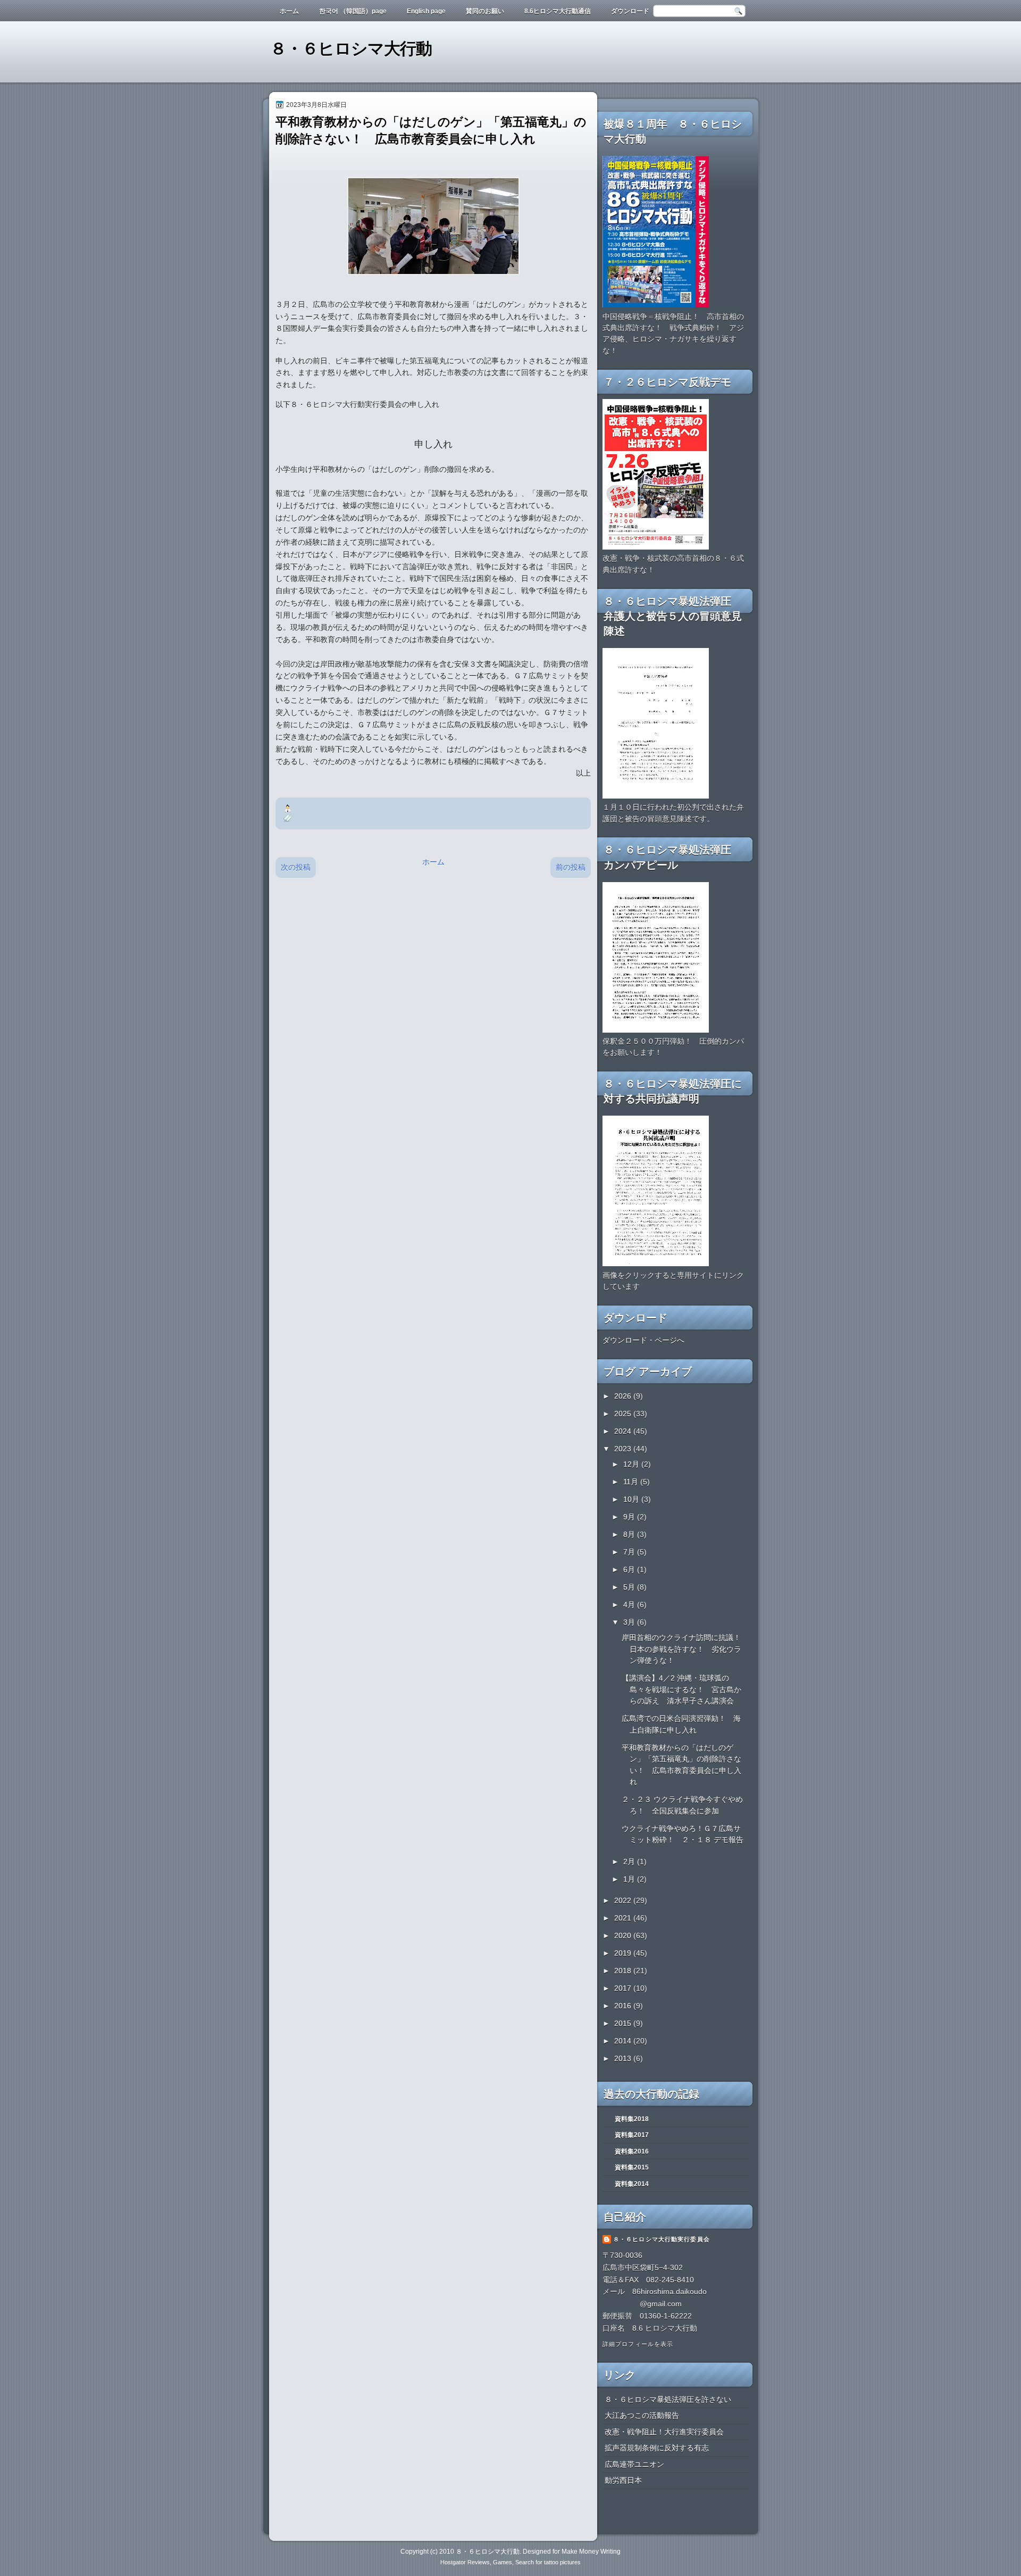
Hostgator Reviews (465, 2562)
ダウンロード (630, 11)
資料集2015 (632, 2167)
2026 (624, 1396)
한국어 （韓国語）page (353, 11)
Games (503, 2562)
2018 (624, 1971)
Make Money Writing (591, 2552)
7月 (630, 1552)
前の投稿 (571, 867)
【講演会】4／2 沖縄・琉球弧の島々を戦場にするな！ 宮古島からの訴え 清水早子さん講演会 (681, 1689)
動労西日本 (623, 2480)
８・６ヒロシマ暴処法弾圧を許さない (668, 2399)
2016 (624, 2006)
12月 (632, 1464)
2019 (624, 1953)
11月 (632, 1482)
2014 (624, 2041)
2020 (624, 1935)
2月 (630, 1862)
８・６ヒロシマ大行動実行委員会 (662, 2239)
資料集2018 (632, 2119)
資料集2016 (632, 2151)
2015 (624, 2023)
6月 (630, 1569)
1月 (630, 1879)
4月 (630, 1605)
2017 (624, 1988)
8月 (630, 1534)
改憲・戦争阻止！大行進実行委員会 (664, 2432)
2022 (624, 1900)
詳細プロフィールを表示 (638, 2344)
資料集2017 (632, 2135)
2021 (624, 1918)
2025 (624, 1414)
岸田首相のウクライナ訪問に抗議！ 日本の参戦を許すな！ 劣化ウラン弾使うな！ (685, 1649)
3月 (630, 1622)
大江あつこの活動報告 (642, 2415)
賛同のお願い (485, 11)
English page (426, 11)
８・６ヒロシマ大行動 (351, 49)
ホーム (289, 11)
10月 (632, 1499)
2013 (624, 2058)
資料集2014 (632, 2184)
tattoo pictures (562, 2562)
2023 (624, 1449)
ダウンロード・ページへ (643, 1340)
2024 (624, 1431)
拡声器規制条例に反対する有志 (657, 2448)
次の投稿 (296, 867)
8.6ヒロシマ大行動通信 (558, 11)
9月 (630, 1517)
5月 (630, 1587)
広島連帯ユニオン (634, 2464)
